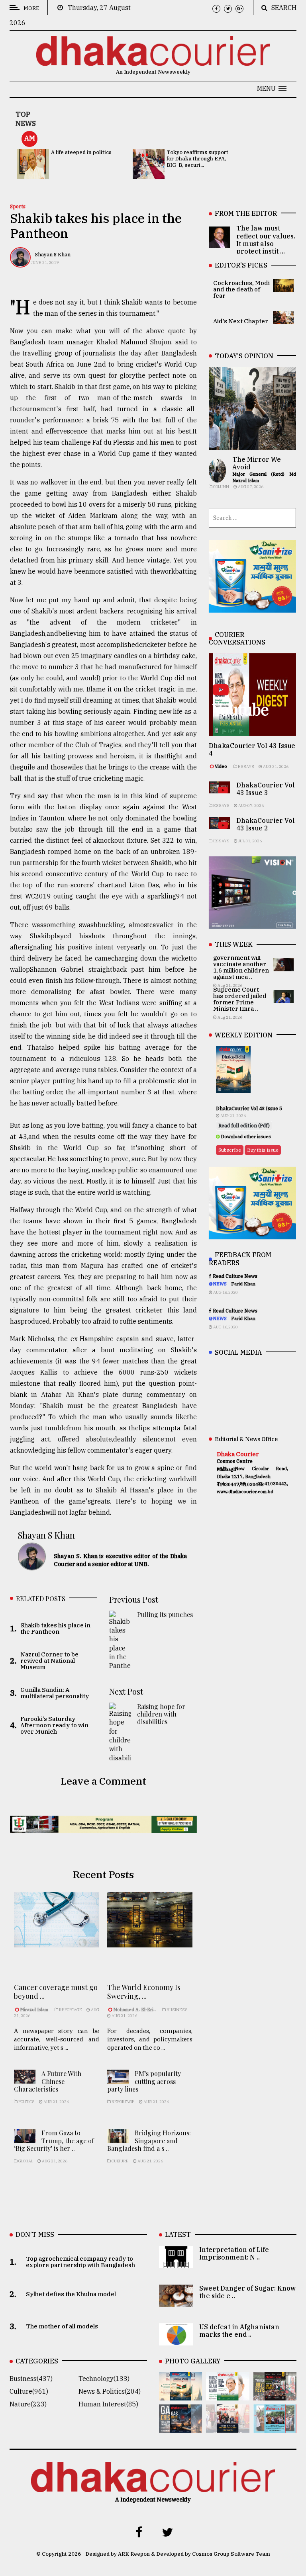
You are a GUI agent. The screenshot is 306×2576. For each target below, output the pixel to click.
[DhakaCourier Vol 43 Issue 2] (180, 2427)
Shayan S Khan (53, 255)
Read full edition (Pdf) (244, 1126)
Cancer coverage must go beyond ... (56, 1992)
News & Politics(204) (110, 2391)
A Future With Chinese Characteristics (48, 2081)
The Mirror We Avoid (257, 463)
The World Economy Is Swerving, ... (144, 1992)
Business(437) (31, 2379)
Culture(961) (29, 2391)
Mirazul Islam (35, 2010)
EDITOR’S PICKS (241, 265)
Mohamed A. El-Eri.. (134, 2010)
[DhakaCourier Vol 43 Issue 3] (275, 2395)
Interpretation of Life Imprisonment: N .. (234, 2253)
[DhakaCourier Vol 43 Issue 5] (180, 2395)
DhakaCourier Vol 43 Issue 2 (266, 824)
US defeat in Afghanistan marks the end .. (239, 2331)
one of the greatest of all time (60, 1288)
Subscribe (230, 1150)
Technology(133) (104, 2379)
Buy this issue (263, 1150)
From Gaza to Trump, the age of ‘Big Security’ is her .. (54, 2140)
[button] (272, 88)
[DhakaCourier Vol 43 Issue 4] (228, 2395)
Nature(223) (28, 2404)
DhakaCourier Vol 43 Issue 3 (266, 789)
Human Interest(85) (108, 2404)
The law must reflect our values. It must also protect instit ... (266, 240)
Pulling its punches (165, 1614)
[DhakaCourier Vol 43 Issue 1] (228, 2427)
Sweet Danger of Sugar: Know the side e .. (247, 2292)
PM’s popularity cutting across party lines (144, 2081)
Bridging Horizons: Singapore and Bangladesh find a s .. (149, 2140)
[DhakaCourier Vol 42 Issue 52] (275, 2427)
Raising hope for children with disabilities (161, 1714)
